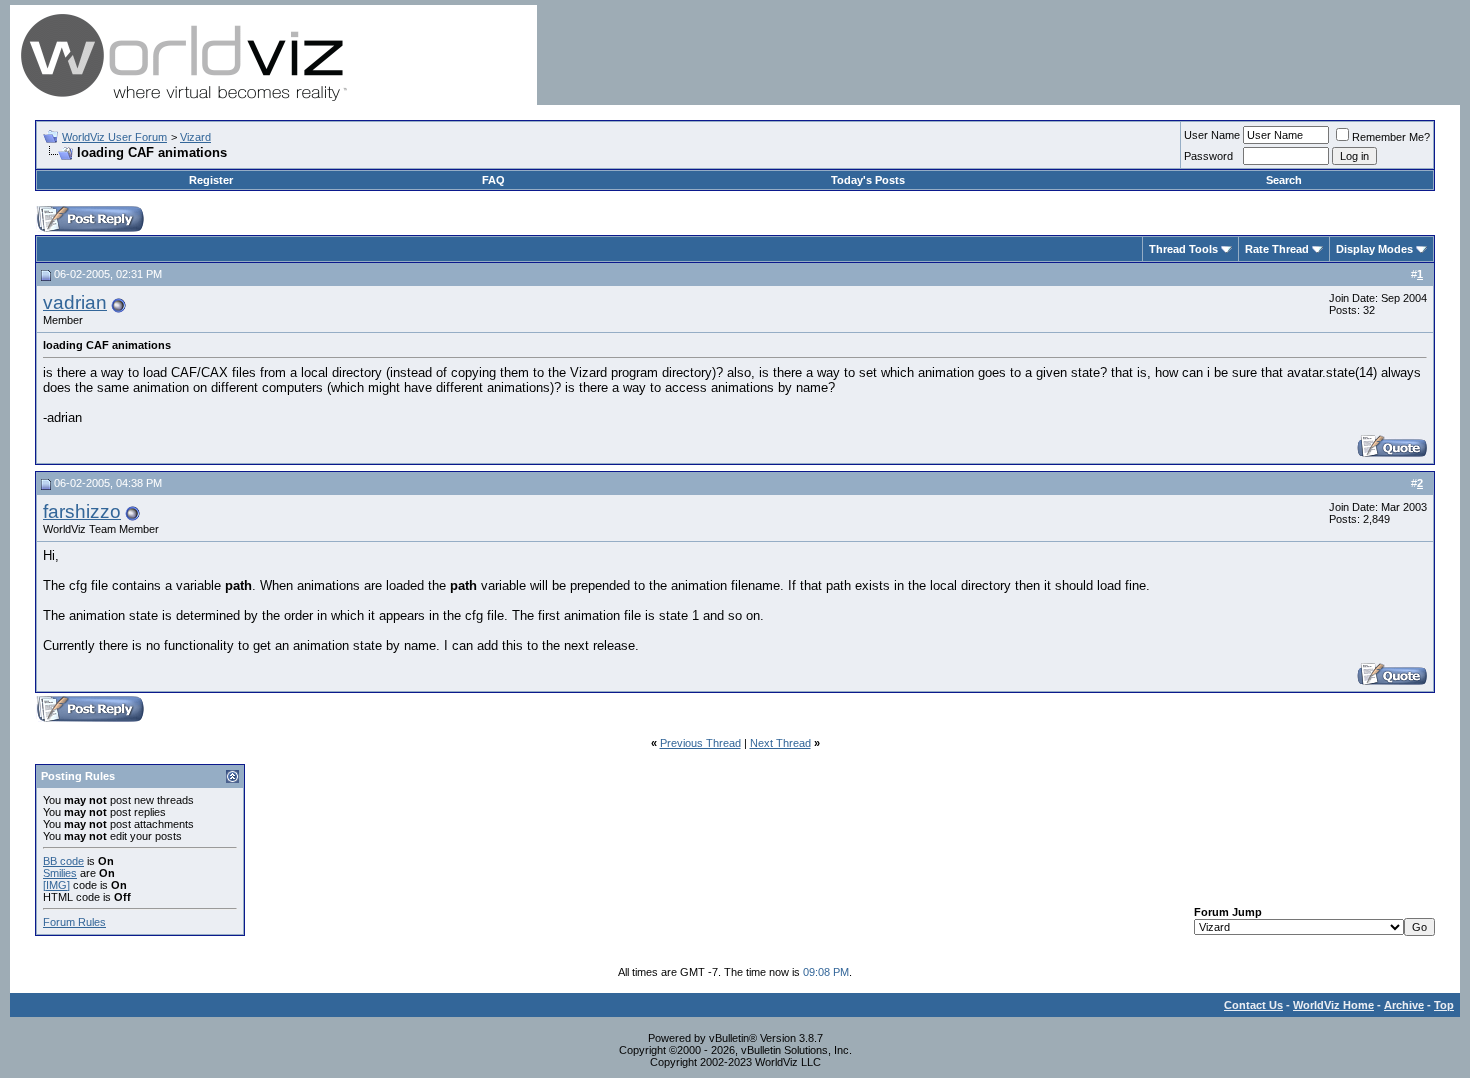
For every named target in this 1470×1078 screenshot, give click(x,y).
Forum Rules (74, 922)
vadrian (75, 302)
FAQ (493, 180)
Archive (1404, 1005)
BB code (63, 861)
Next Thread (780, 743)
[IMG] (56, 885)
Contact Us (1253, 1005)
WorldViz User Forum (114, 137)
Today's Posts (868, 180)
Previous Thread (700, 743)
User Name (1212, 135)
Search (1284, 180)
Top (1444, 1005)
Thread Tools (1183, 249)
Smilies (60, 873)
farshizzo (82, 511)
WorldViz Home (1333, 1005)
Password (1208, 156)
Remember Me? (1391, 137)
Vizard (195, 137)
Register (211, 180)
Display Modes (1374, 249)
